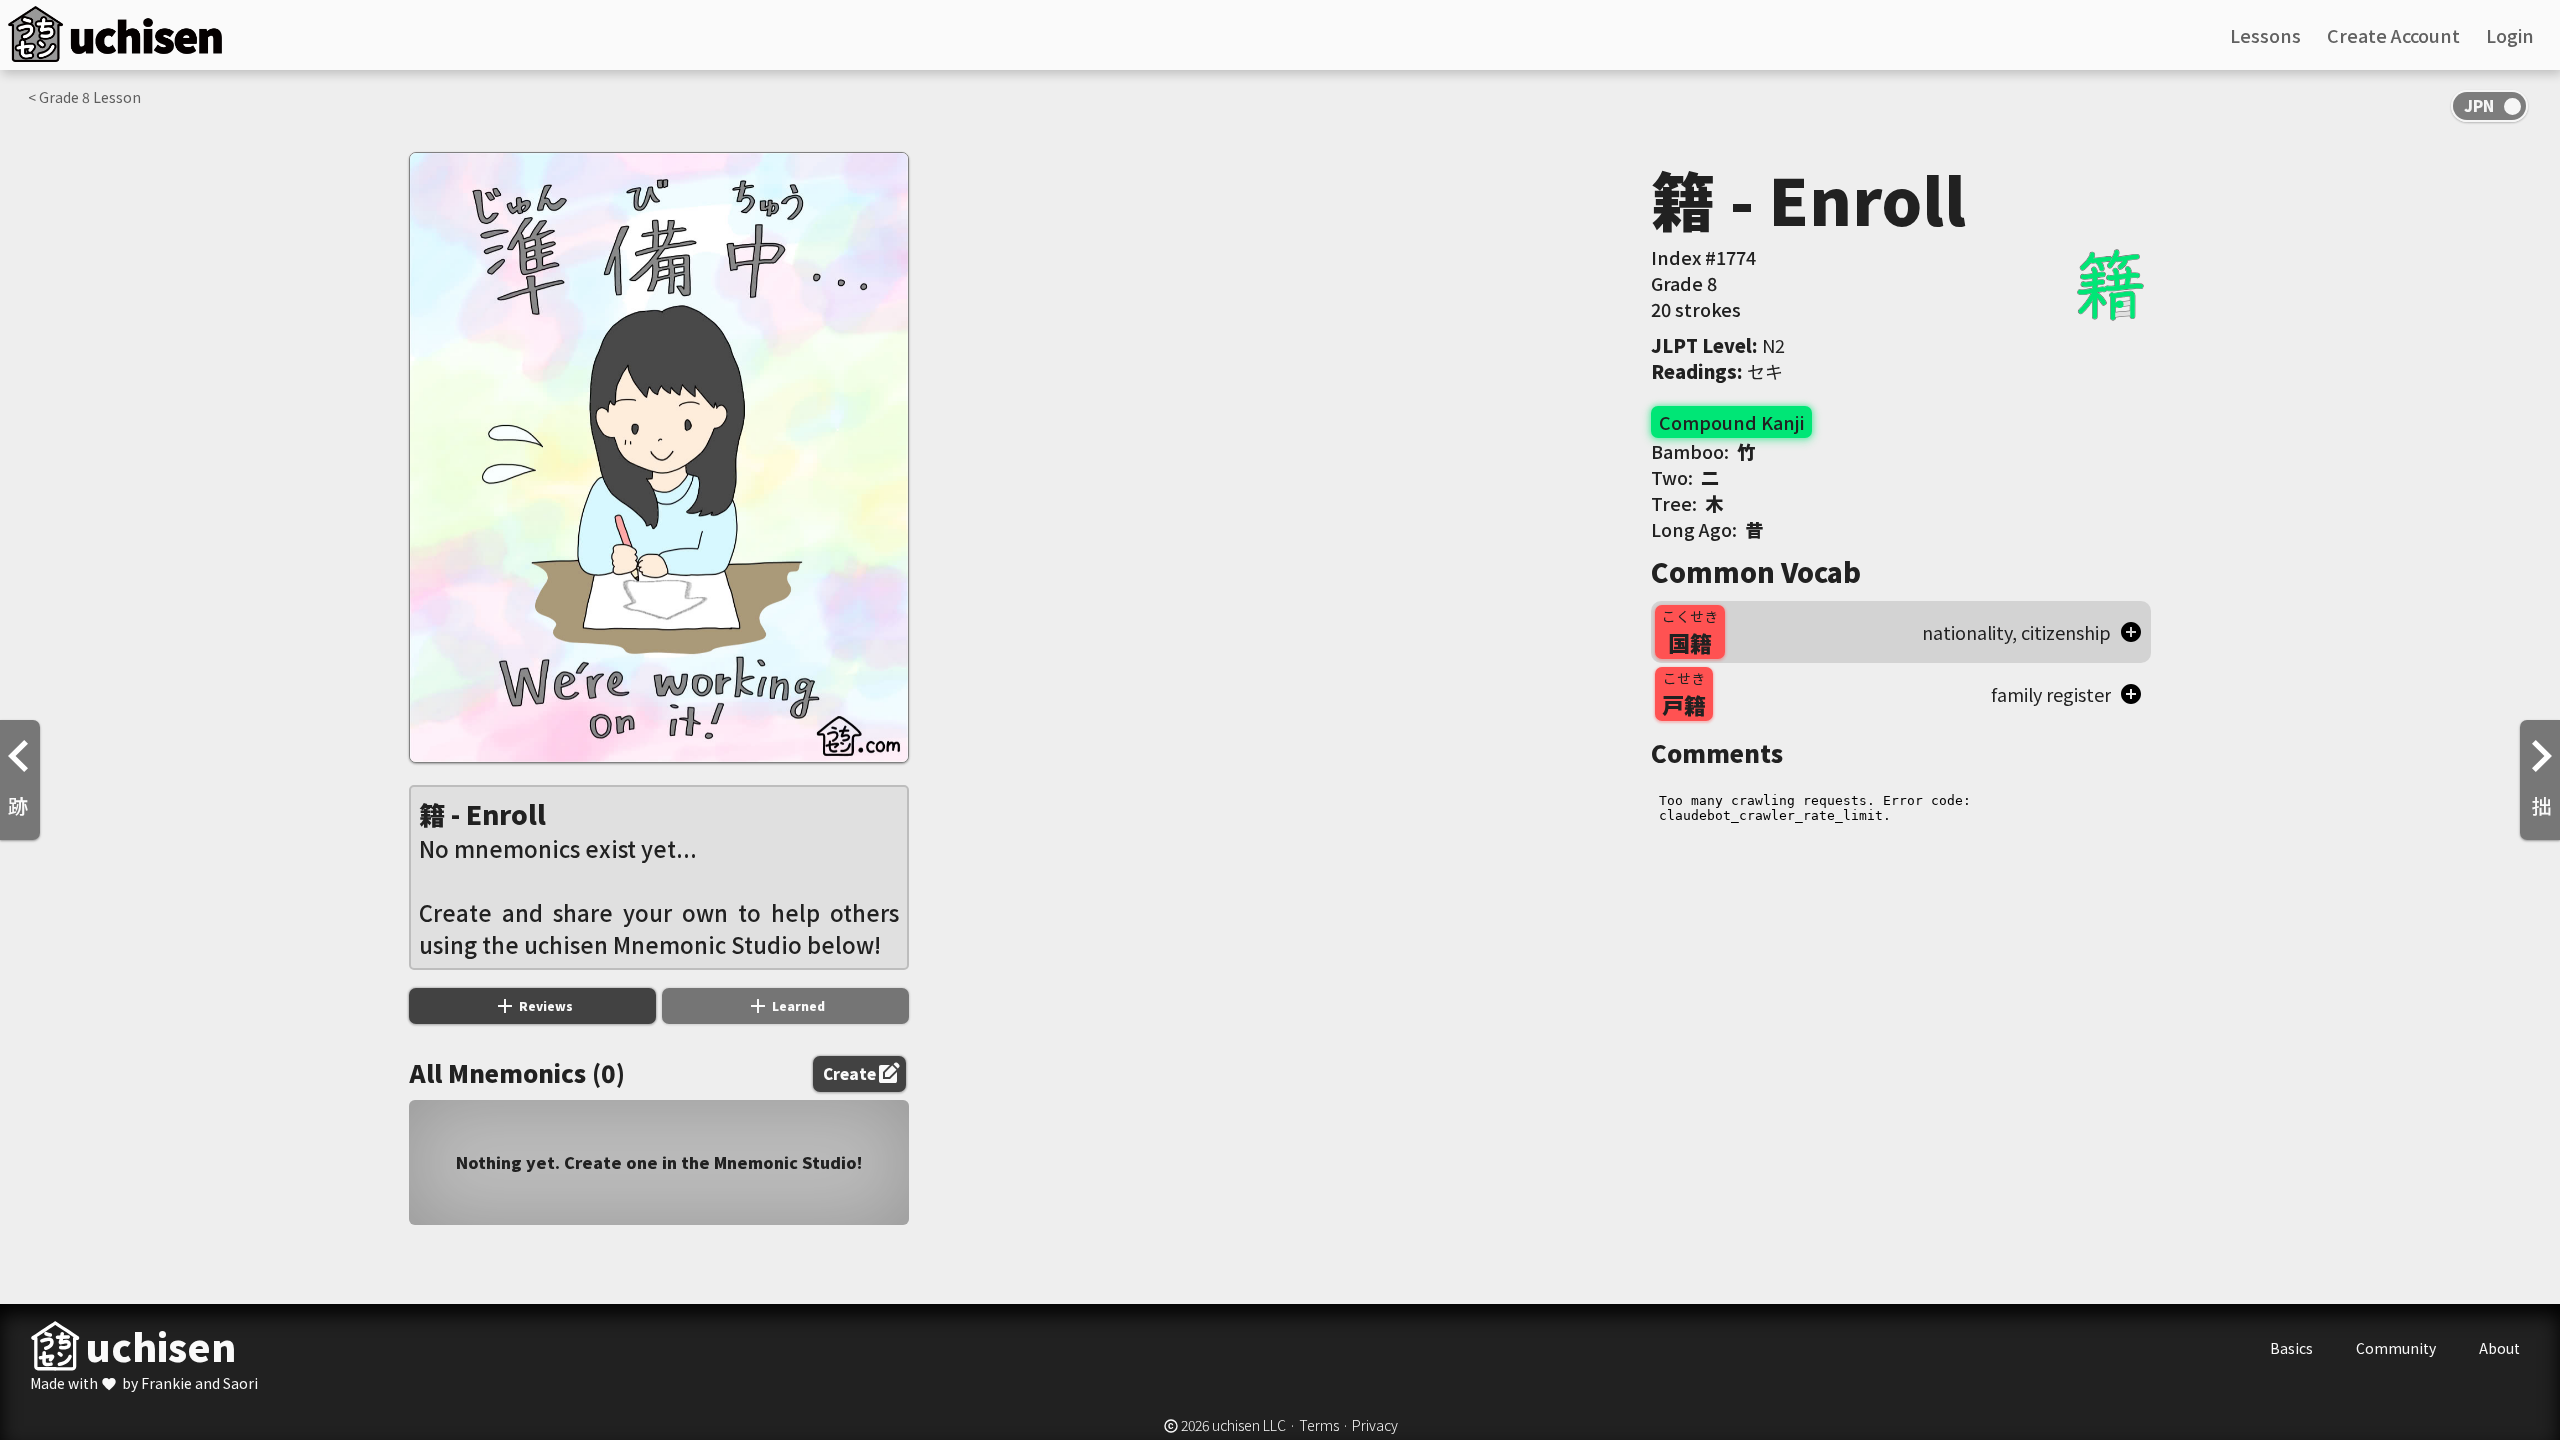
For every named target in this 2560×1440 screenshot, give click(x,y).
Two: (1685, 477)
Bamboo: (1703, 451)
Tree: (1687, 503)
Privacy (1375, 1425)
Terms (1319, 1425)
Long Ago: (1707, 529)
